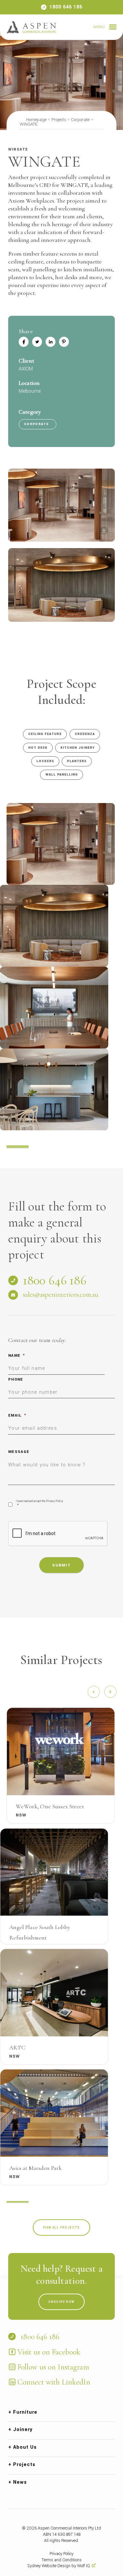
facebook (24, 342)
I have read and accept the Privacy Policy (39, 1504)
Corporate (36, 424)
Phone (16, 1379)
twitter (37, 342)
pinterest (64, 342)
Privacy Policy (61, 2554)
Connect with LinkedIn (54, 2382)
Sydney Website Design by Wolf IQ (59, 2566)
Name (17, 1356)
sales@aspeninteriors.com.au (61, 1295)
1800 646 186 (66, 7)
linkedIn (51, 342)
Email (17, 1415)
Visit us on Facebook (49, 2352)
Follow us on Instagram (53, 2367)
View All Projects (61, 2227)
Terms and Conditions (62, 2560)
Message (19, 1452)
